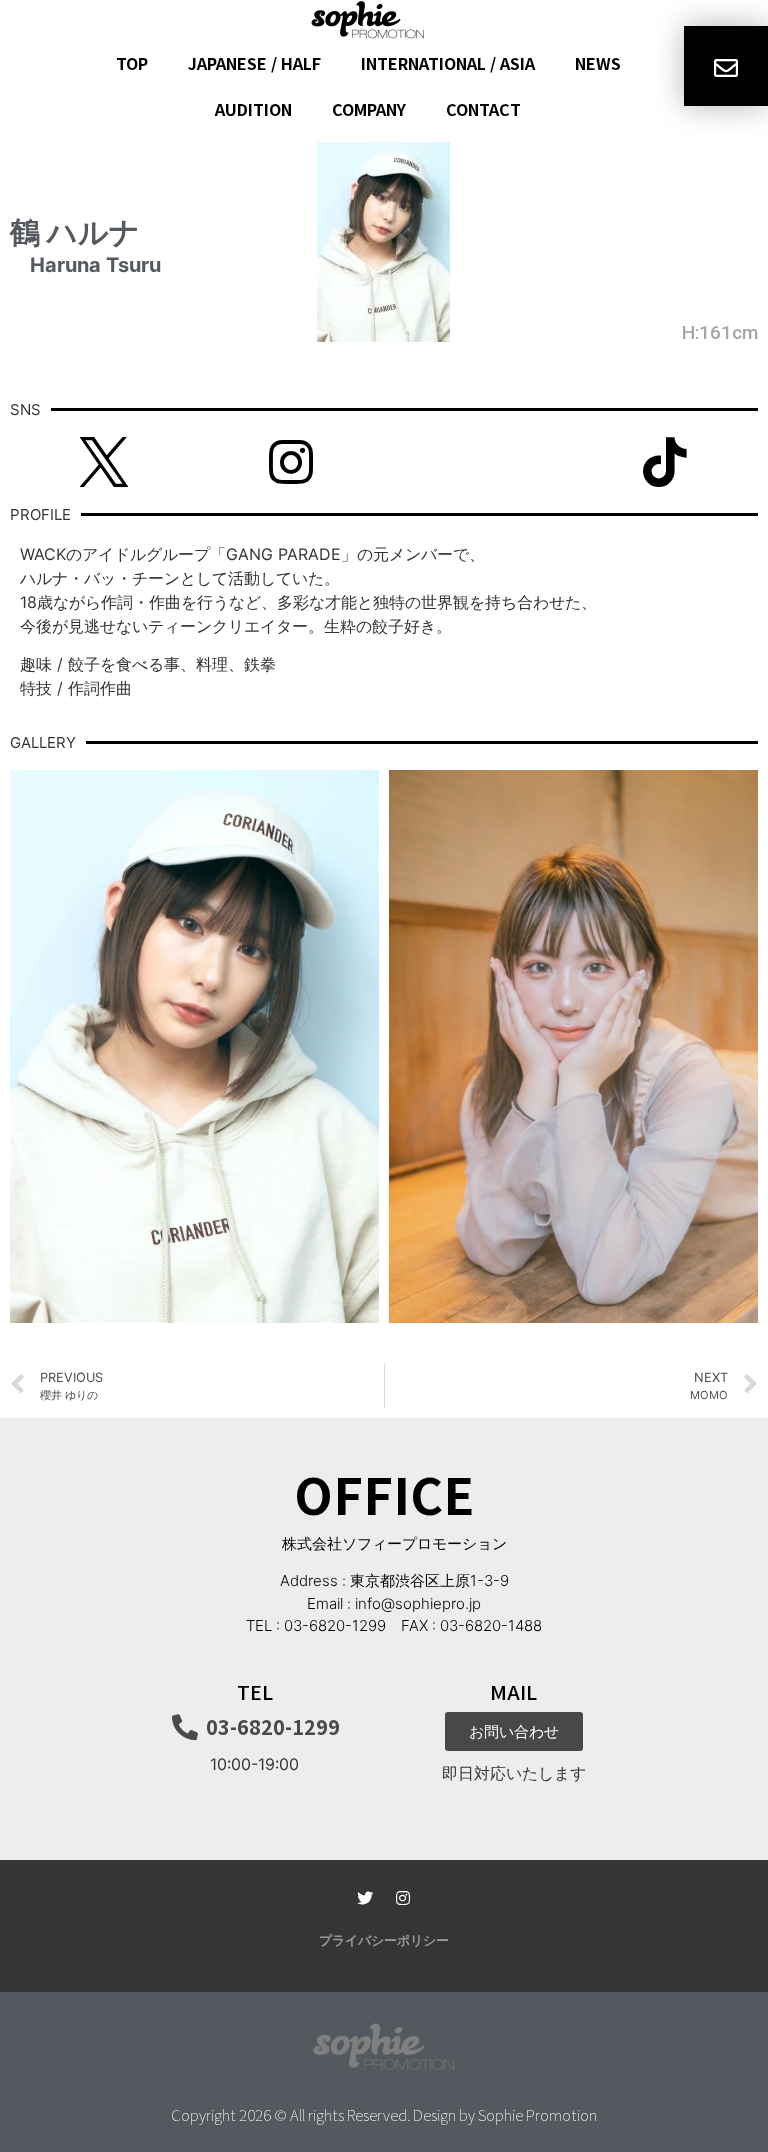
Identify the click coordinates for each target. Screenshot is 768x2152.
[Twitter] (365, 1898)
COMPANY (369, 109)
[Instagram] (403, 1898)
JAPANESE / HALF (254, 63)
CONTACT (483, 109)
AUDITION (253, 109)
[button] (384, 1939)
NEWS (598, 63)
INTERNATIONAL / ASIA (448, 63)
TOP (132, 63)
